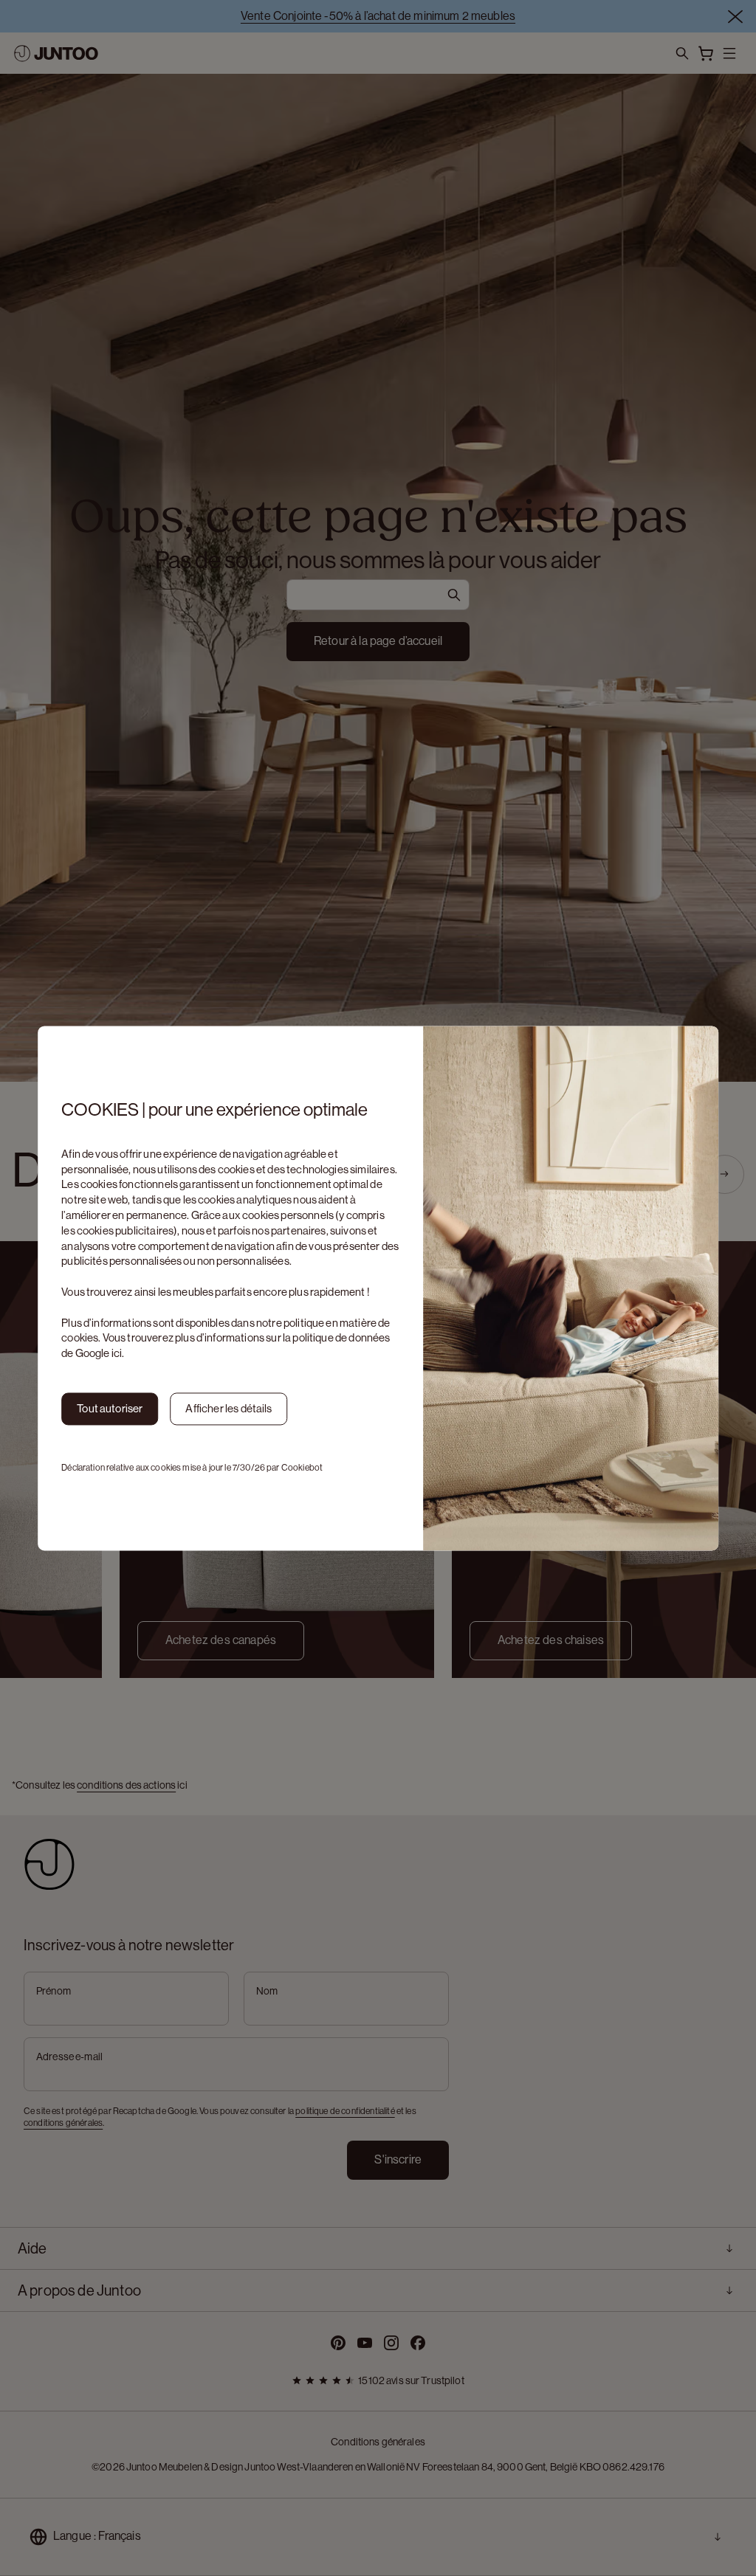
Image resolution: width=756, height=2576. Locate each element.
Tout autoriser (110, 1408)
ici (117, 1354)
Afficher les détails (228, 1408)
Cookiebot (302, 1468)
